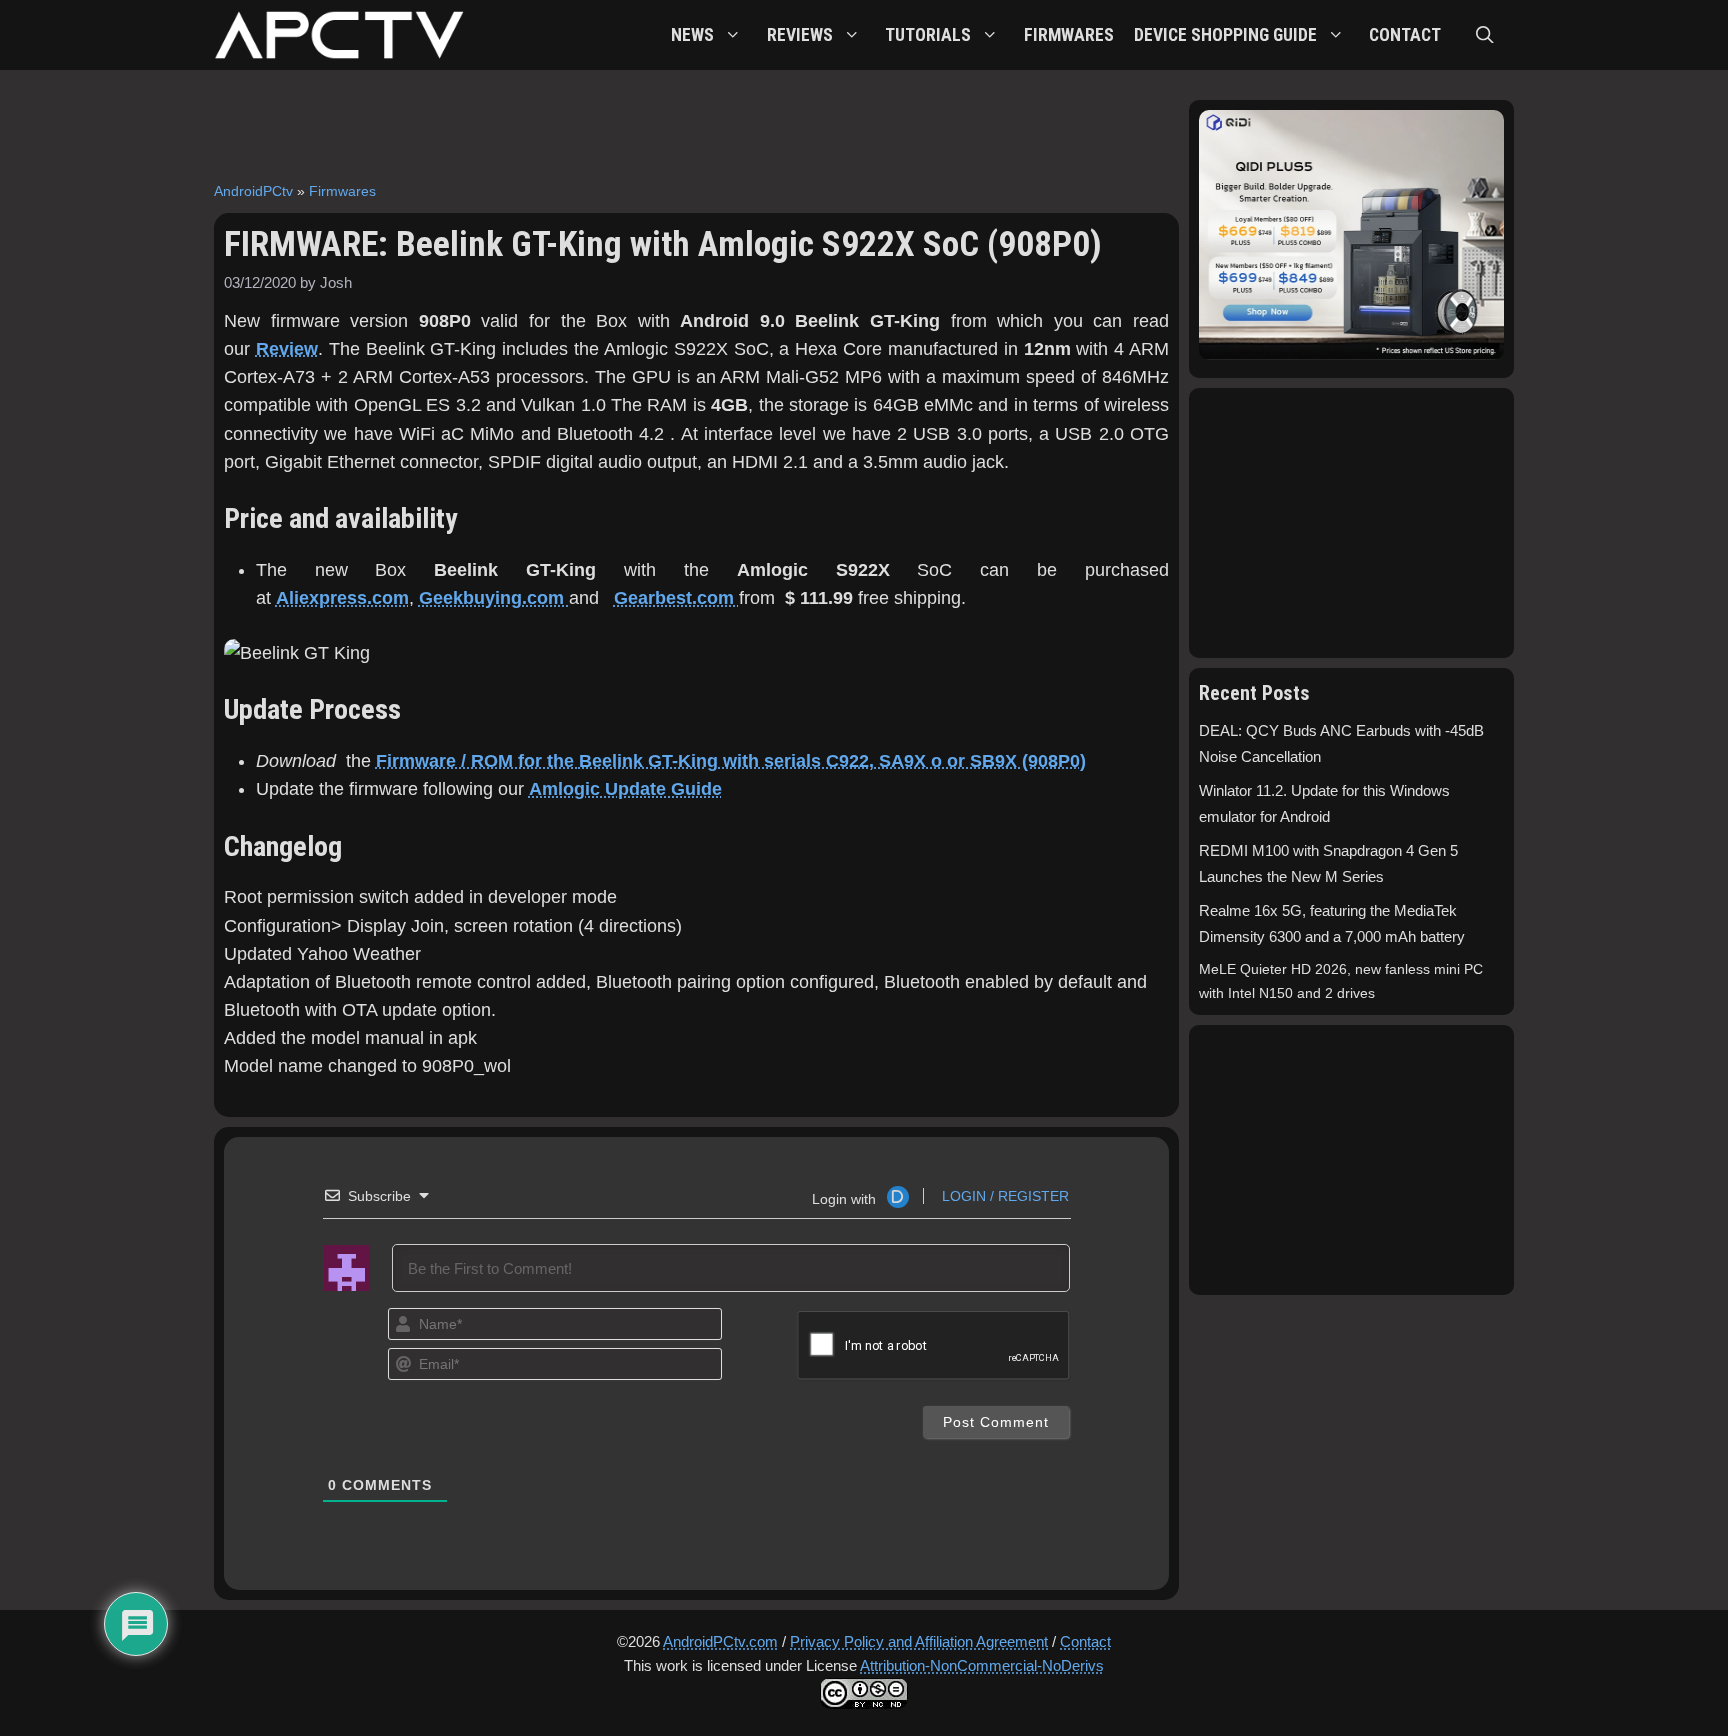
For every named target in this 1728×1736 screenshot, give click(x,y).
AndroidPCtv (253, 191)
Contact (1085, 1641)
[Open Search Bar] (1485, 35)
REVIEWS (800, 35)
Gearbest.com (676, 598)
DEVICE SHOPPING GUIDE (1225, 35)
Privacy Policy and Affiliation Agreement (919, 1641)
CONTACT (1405, 35)
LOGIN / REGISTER (1003, 1196)
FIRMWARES (1069, 35)
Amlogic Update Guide (625, 789)
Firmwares (342, 191)
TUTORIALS (928, 35)
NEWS (692, 35)
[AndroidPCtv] (339, 35)
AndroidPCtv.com (720, 1641)
